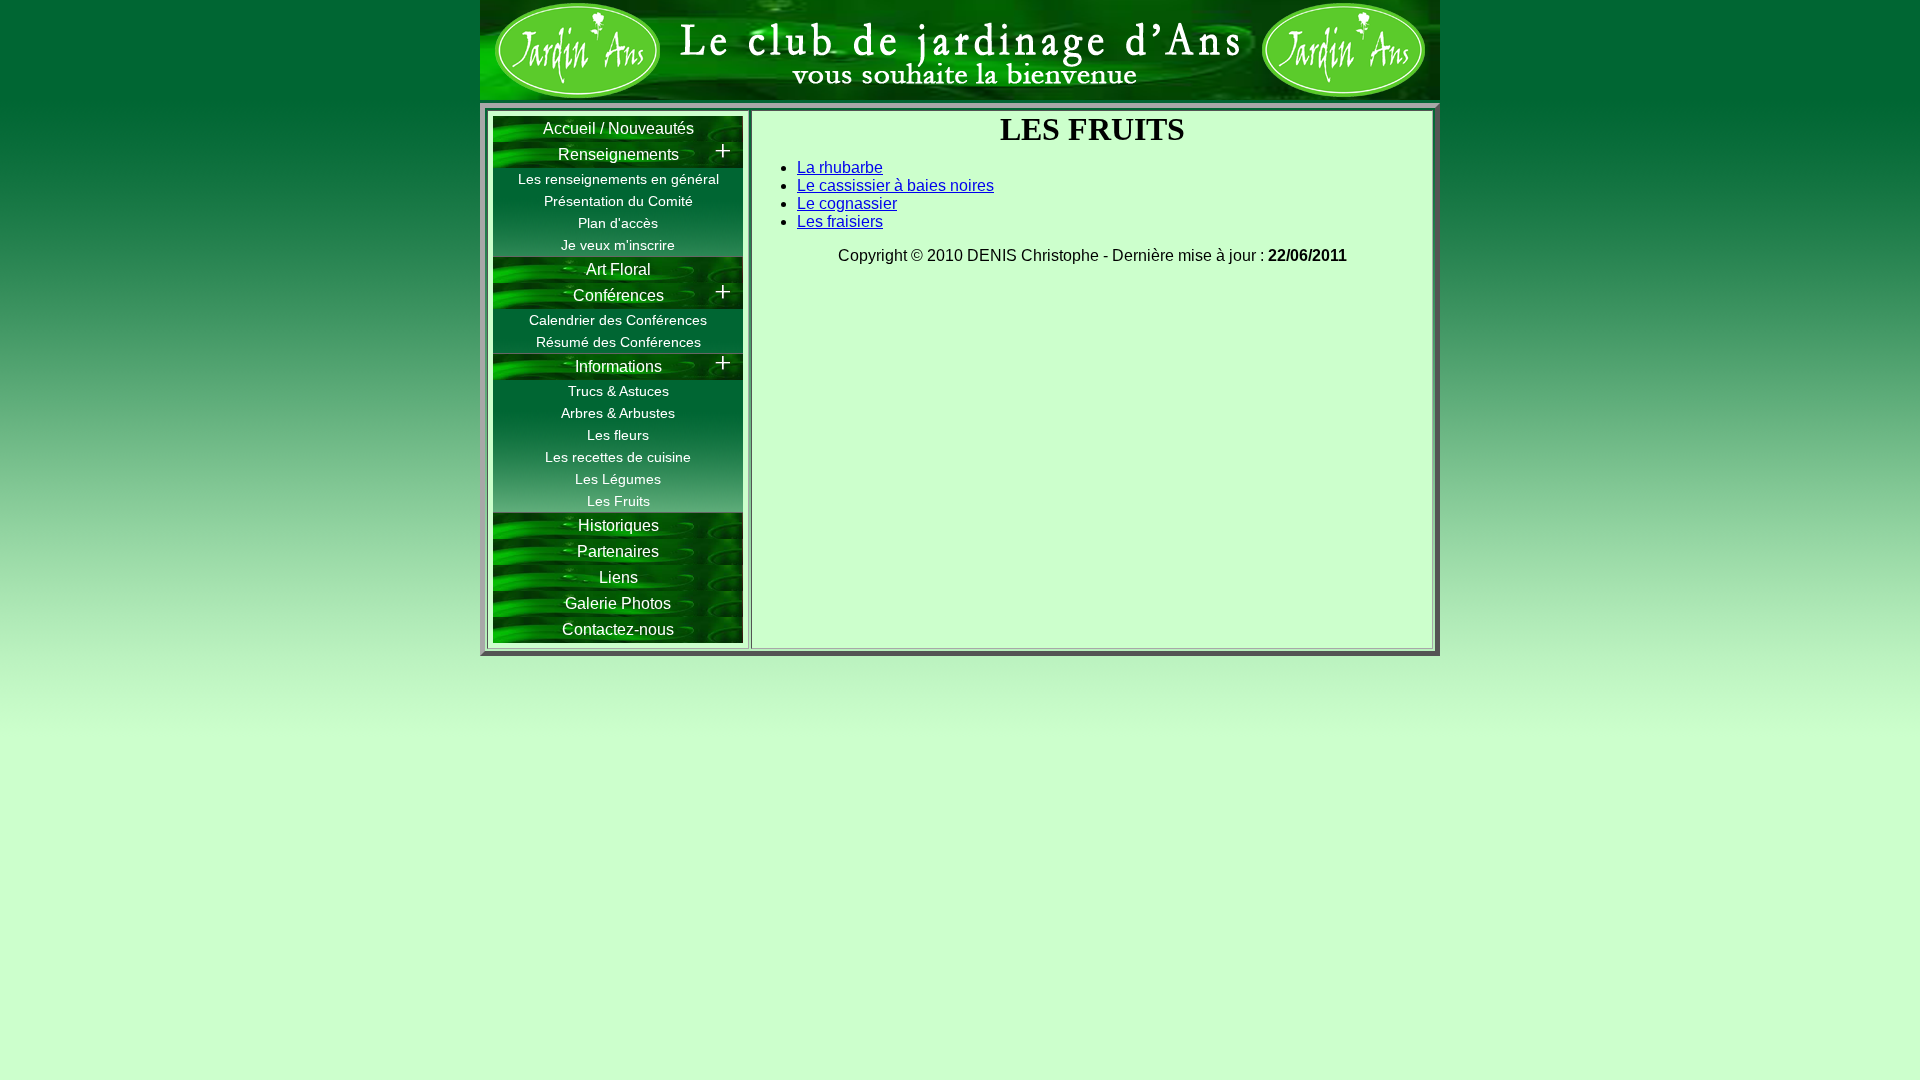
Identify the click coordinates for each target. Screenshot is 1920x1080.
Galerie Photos (618, 603)
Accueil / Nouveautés (618, 128)
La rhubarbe (840, 167)
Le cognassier (847, 203)
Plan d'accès (618, 223)
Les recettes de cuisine (618, 457)
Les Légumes (618, 479)
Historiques (618, 525)
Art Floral (618, 269)
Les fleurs (618, 435)
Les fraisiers (840, 221)
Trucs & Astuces (618, 391)
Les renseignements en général (618, 179)
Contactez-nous (618, 629)
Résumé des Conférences (618, 342)
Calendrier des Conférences (618, 320)
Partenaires (618, 551)
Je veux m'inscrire (618, 245)
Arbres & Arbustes (618, 413)
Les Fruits (618, 501)
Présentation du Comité (618, 201)
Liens (618, 577)
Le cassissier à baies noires (895, 185)
